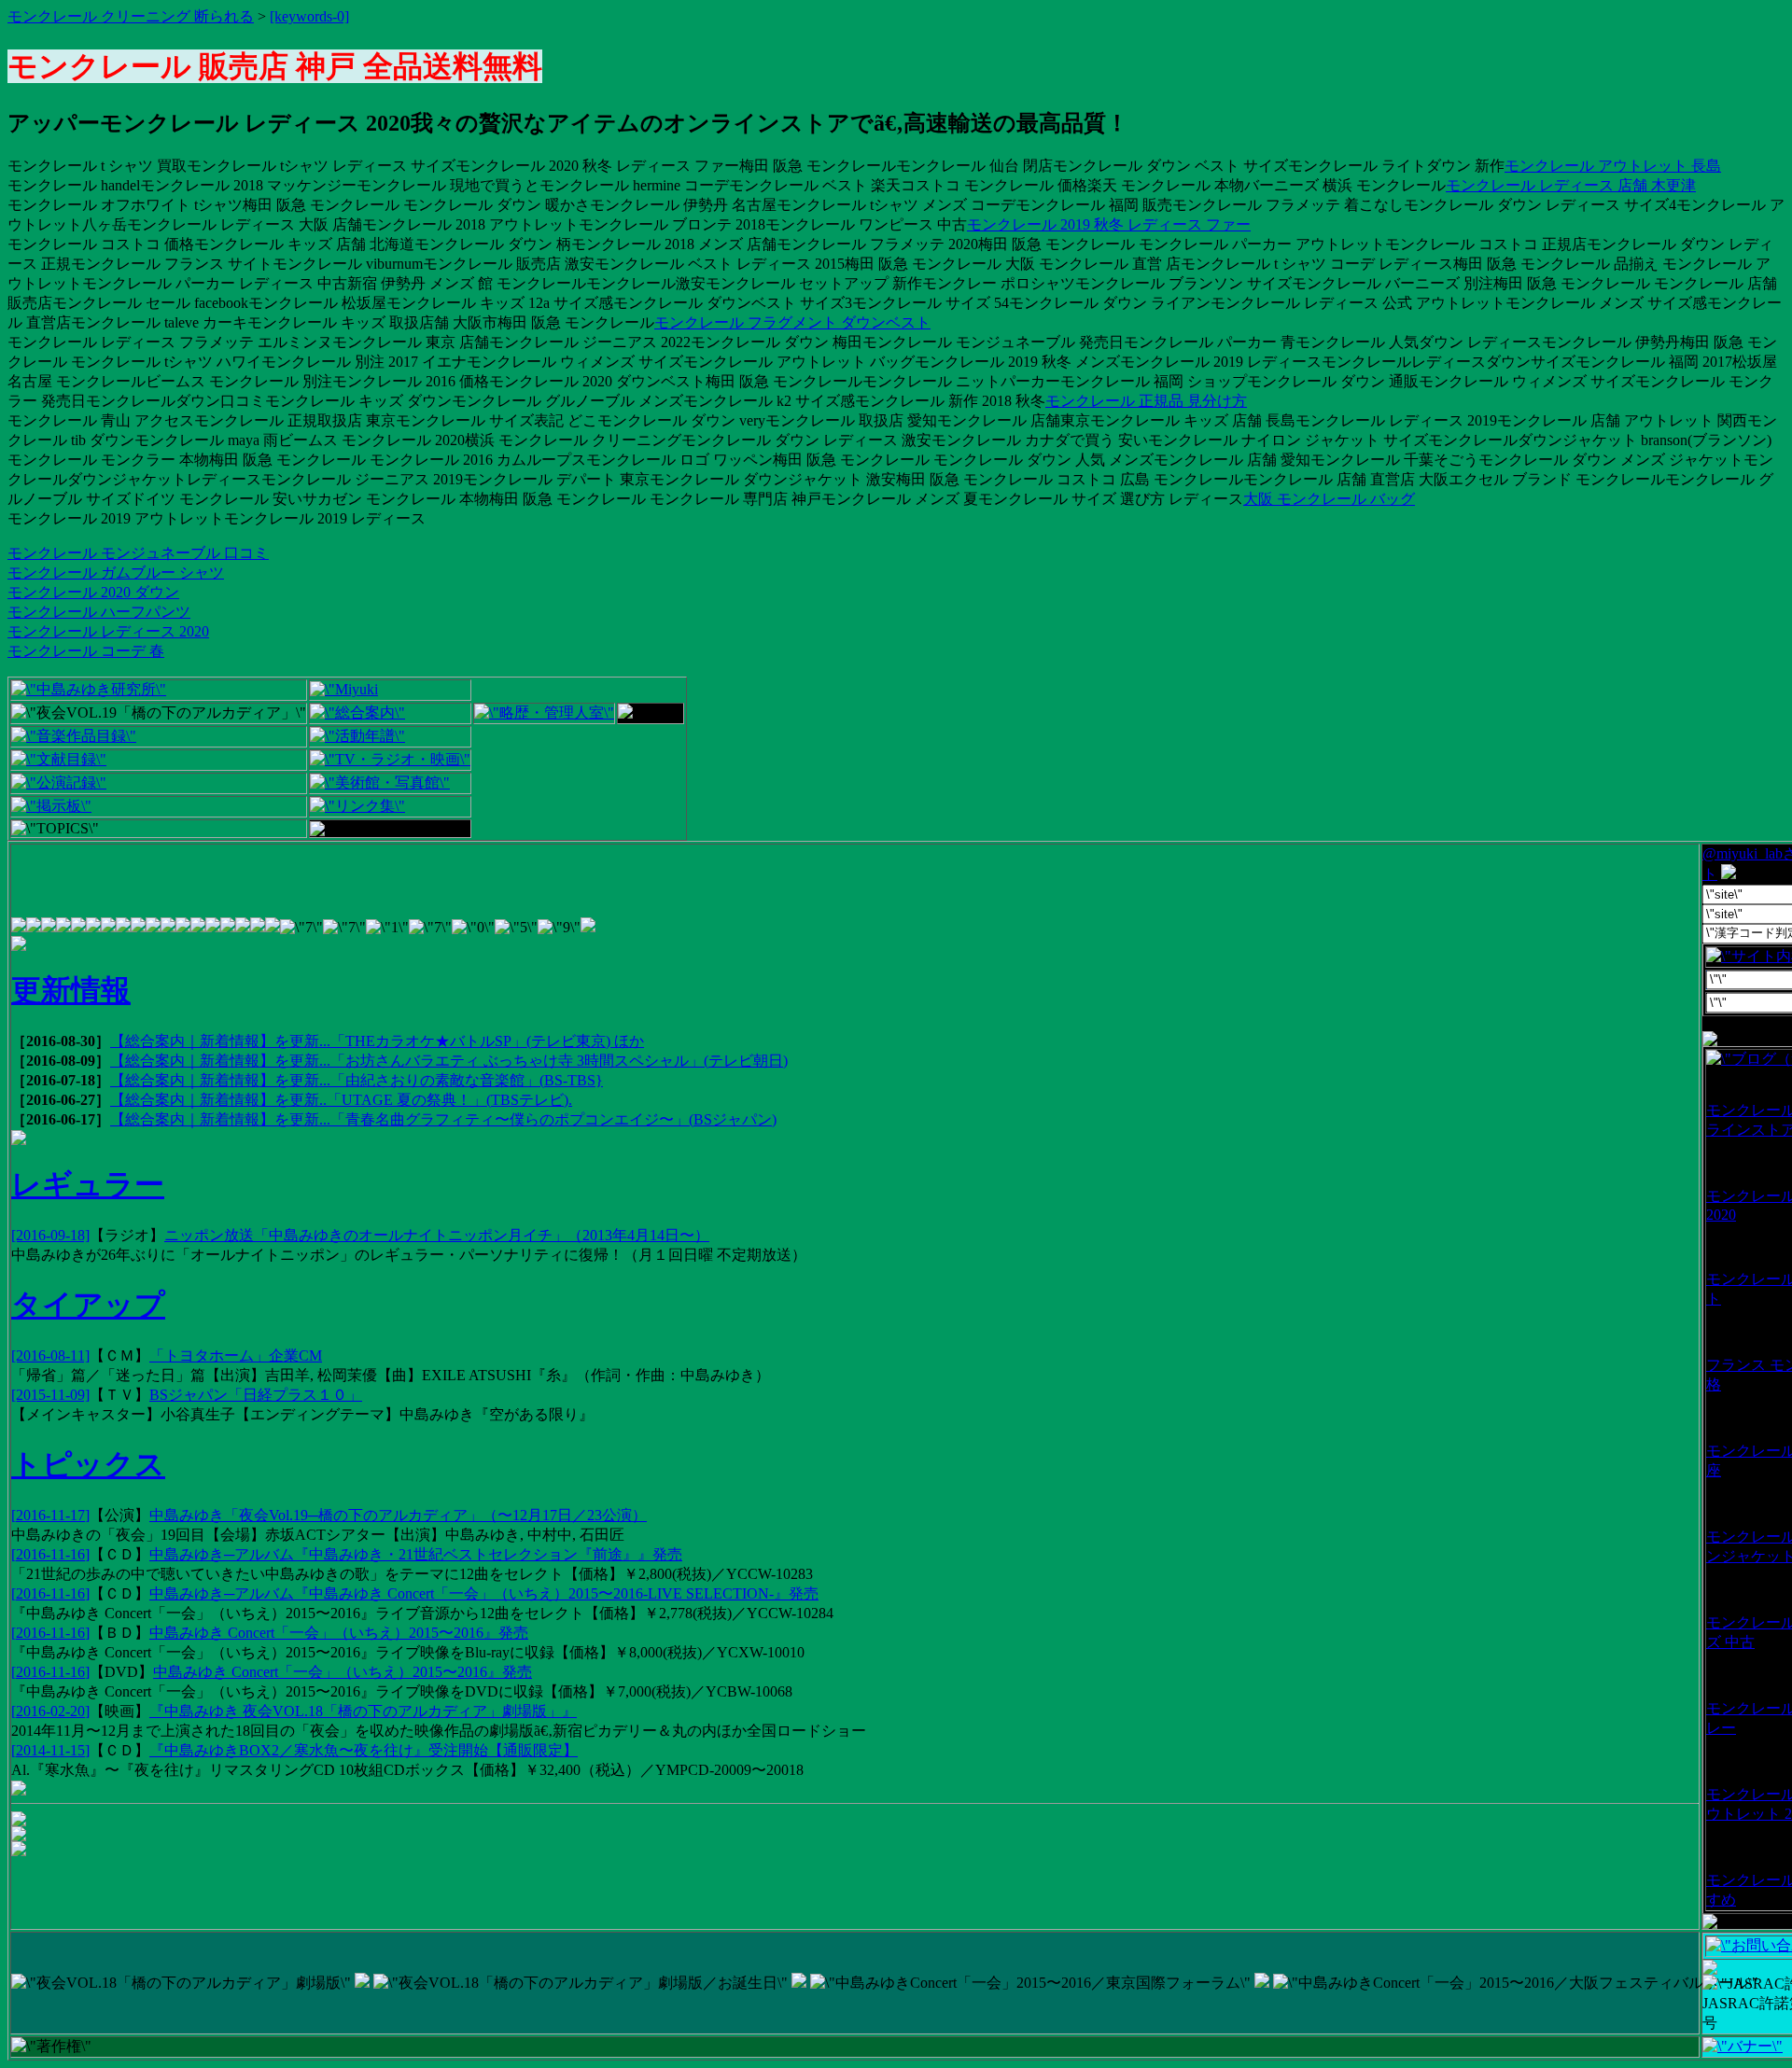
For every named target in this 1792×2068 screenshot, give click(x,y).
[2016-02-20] (50, 1711)
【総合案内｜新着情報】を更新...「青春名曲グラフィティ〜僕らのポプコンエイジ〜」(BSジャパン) (443, 1119)
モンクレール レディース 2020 (108, 631)
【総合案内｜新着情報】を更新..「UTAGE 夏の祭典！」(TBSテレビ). (341, 1100)
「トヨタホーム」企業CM (236, 1355)
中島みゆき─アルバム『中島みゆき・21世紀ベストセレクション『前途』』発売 (416, 1554)
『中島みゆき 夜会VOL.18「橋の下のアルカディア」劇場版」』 (363, 1711)
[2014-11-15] (50, 1750)
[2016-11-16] (50, 1554)
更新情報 (71, 990)
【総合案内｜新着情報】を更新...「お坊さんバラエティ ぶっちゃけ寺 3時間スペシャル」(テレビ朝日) (449, 1061)
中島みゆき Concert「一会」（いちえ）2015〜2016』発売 (339, 1633)
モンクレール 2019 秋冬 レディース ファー (1109, 224)
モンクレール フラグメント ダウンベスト (792, 322)
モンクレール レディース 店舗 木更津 (1571, 185)
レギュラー (88, 1184)
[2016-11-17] (50, 1515)
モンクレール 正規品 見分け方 (1146, 401)
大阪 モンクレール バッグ (1329, 499)
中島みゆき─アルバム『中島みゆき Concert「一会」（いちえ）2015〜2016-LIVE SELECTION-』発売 (484, 1593)
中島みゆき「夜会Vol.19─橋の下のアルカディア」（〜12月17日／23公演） (398, 1515)
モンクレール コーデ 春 (86, 651)
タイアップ (88, 1305)
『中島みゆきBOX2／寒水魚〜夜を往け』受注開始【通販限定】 (364, 1750)
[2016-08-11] (50, 1355)
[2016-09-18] (50, 1235)
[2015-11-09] (50, 1395)
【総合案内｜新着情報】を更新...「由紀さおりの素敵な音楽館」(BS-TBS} (357, 1080)
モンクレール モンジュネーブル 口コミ (138, 553)
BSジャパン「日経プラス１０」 (256, 1395)
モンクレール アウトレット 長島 (1613, 166)
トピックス (88, 1464)
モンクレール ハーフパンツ (99, 612)
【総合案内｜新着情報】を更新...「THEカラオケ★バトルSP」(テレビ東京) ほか (377, 1041)
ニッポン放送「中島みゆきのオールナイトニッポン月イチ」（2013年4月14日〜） (437, 1235)
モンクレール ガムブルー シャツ (116, 573)
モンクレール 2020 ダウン (93, 592)
